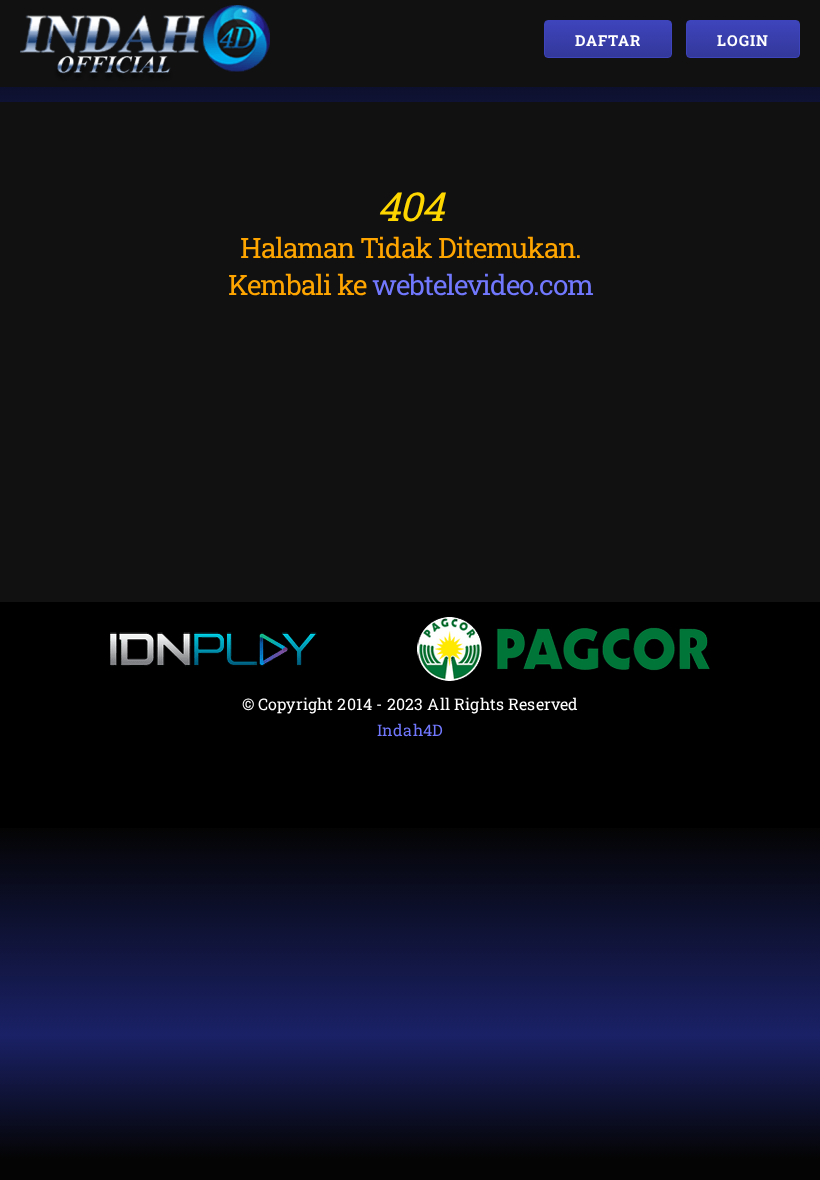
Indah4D (410, 729)
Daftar (608, 40)
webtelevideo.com (482, 284)
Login (743, 40)
